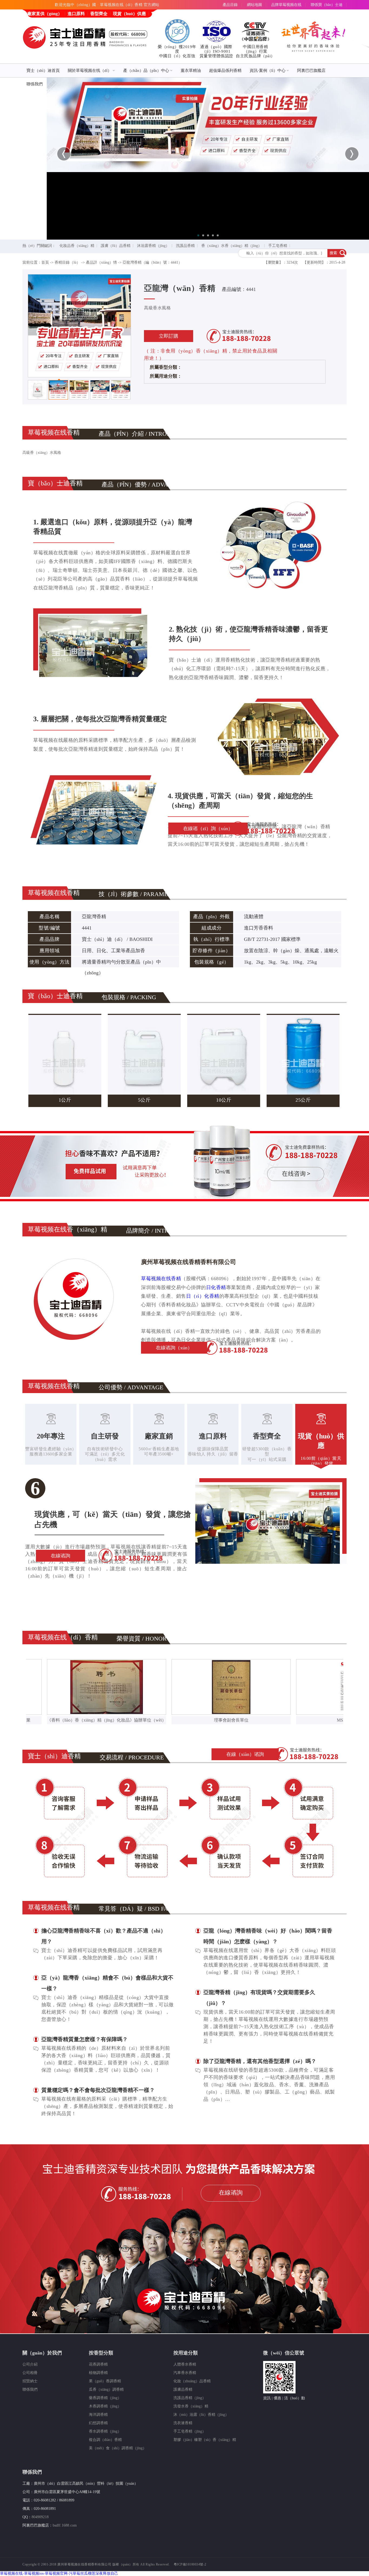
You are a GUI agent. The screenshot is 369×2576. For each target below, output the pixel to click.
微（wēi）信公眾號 (284, 2353)
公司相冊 (30, 2373)
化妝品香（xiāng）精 (77, 246)
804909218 (40, 2517)
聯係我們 (35, 84)
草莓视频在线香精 (161, 1279)
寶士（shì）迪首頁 (43, 71)
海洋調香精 (98, 2415)
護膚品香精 (183, 2389)
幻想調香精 (98, 2423)
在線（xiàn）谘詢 (245, 1754)
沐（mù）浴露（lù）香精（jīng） (201, 2415)
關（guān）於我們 (42, 2353)
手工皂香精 (278, 246)
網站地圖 (254, 5)
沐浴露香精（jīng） (153, 246)
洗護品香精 (185, 246)
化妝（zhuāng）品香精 (192, 2381)
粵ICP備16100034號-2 (190, 2564)
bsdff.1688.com (65, 2525)
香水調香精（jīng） (105, 2431)
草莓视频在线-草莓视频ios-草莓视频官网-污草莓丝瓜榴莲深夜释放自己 (59, 2573)
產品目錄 (230, 5)
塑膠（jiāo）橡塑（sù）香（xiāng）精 (205, 2440)
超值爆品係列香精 (225, 71)
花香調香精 (98, 2364)
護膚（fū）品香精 (116, 246)
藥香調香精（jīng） (105, 2398)
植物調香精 (98, 2373)
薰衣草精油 (191, 71)
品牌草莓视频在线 (286, 5)
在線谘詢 (61, 1556)
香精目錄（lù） (67, 262)
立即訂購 (169, 336)
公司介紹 (30, 2364)
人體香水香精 (185, 2364)
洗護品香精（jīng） (190, 2398)
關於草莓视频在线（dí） (90, 71)
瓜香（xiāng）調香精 (106, 2389)
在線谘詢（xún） (174, 1348)
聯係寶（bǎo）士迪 (327, 5)
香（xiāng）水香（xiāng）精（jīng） (232, 246)
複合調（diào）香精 (105, 2440)
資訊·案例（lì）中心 (268, 71)
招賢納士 (30, 2381)
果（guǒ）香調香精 (105, 2381)
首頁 (45, 262)
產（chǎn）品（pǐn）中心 (146, 71)
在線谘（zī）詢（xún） (208, 829)
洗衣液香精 (183, 2423)
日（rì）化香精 (203, 1296)
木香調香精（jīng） (105, 2406)
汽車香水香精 (185, 2373)
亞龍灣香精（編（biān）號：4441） (152, 262)
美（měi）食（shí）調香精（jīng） (118, 2448)
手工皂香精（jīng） (190, 2431)
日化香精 (216, 1287)
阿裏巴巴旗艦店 (311, 71)
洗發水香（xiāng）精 (191, 2406)
